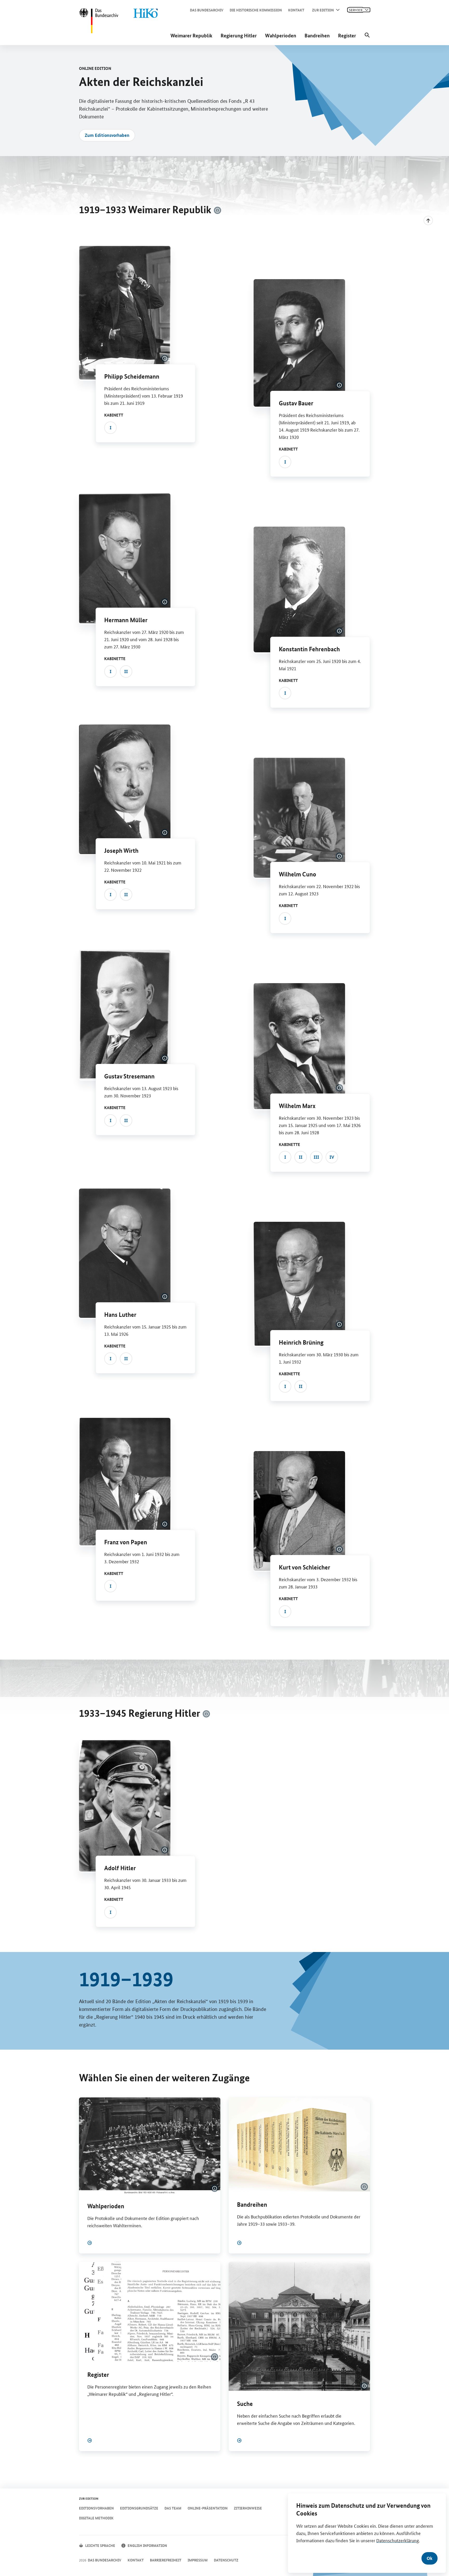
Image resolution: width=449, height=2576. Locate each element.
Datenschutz (226, 2560)
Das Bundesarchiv (207, 10)
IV (332, 1157)
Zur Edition (323, 10)
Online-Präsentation (208, 2508)
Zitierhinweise (248, 2508)
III (316, 1157)
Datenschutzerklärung (398, 2540)
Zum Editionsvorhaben (107, 135)
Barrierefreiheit (166, 2560)
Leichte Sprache (100, 2545)
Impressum (198, 2560)
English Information (147, 2545)
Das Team (173, 2508)
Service (356, 10)
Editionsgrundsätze (139, 2508)
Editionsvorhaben (96, 2508)
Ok (430, 2558)
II (126, 671)
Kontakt (296, 10)
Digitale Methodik (96, 2518)
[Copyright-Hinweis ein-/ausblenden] (217, 210)
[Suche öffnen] (367, 35)
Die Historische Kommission (256, 10)
